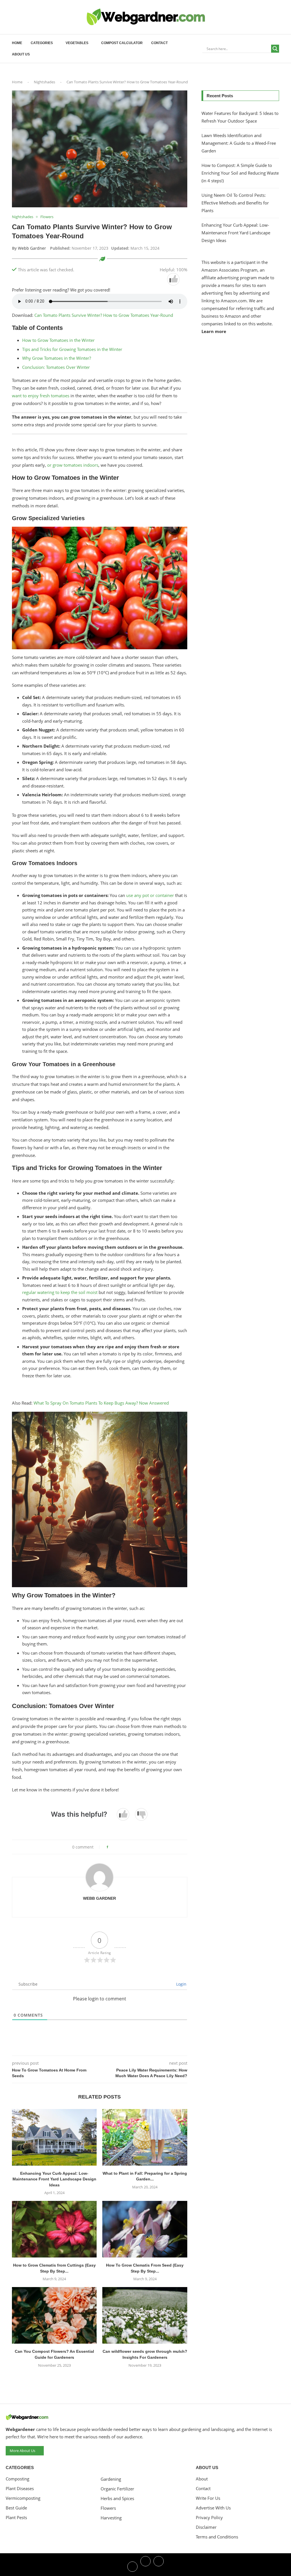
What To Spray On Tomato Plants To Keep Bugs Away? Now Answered (101, 1403)
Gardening (111, 2479)
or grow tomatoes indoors (73, 465)
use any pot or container (151, 895)
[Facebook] (132, 2566)
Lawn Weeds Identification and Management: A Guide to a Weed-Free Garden (239, 143)
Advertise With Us (213, 2508)
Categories (42, 43)
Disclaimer (206, 2527)
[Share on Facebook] (118, 1847)
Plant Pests (16, 2518)
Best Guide (16, 2508)
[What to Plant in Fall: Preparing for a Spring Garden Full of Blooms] (145, 2137)
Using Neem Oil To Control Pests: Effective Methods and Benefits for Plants (235, 203)
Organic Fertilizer (117, 2489)
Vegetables (77, 43)
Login (181, 1984)
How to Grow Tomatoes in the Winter (58, 340)
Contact (159, 43)
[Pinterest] (159, 2566)
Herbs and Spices (117, 2499)
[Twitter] (145, 2566)
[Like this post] (111, 1847)
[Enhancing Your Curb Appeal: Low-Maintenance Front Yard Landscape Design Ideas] (54, 2137)
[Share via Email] (128, 1847)
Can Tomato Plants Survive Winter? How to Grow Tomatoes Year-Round (104, 315)
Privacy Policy (209, 2518)
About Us (21, 54)
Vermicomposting (23, 2498)
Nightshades (44, 82)
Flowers (108, 2508)
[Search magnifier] (275, 49)
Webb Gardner (32, 248)
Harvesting (111, 2518)
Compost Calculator (122, 43)
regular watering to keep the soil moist (60, 1292)
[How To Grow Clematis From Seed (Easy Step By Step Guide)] (145, 2229)
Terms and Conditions (217, 2537)
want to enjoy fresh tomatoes (41, 396)
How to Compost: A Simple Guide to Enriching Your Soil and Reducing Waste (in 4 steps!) (240, 173)
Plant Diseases (20, 2489)
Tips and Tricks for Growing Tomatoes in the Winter (72, 349)
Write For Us (208, 2498)
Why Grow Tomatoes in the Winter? (57, 358)
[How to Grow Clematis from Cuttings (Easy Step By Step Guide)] (54, 2229)
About (202, 2479)
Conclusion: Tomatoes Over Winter (56, 367)
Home (17, 43)
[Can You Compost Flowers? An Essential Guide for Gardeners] (54, 2315)
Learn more (214, 331)
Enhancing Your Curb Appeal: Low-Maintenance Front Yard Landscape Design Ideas (54, 2179)
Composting (17, 2479)
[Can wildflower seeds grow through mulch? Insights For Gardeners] (145, 2315)
